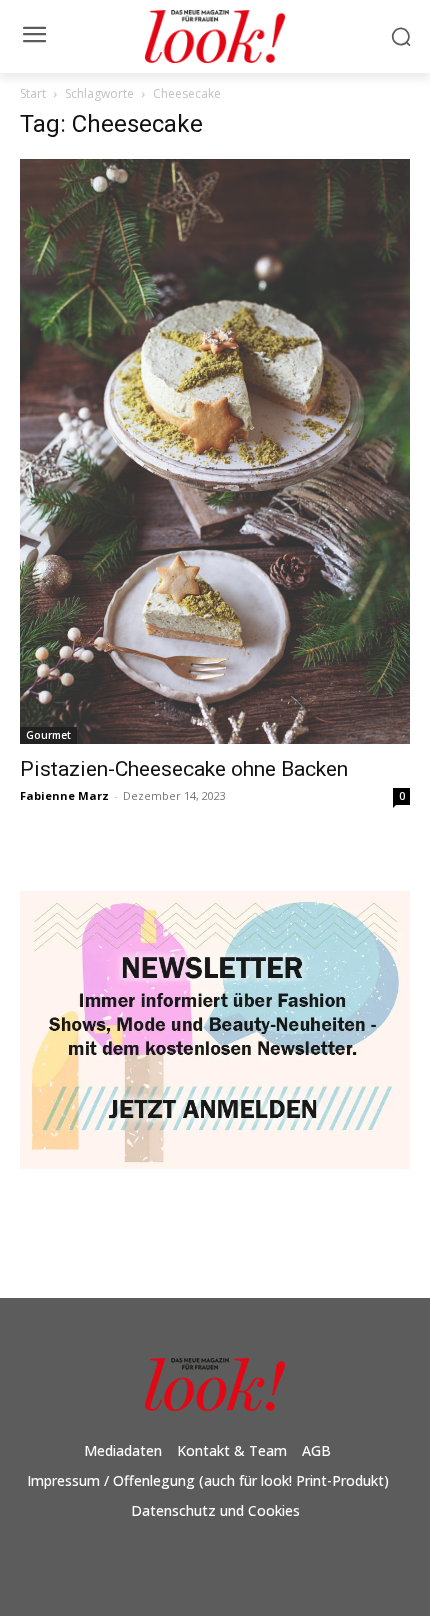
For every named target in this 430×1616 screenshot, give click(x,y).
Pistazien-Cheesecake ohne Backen (184, 769)
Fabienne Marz (64, 795)
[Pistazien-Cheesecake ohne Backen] (215, 451)
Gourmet (48, 735)
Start (33, 93)
